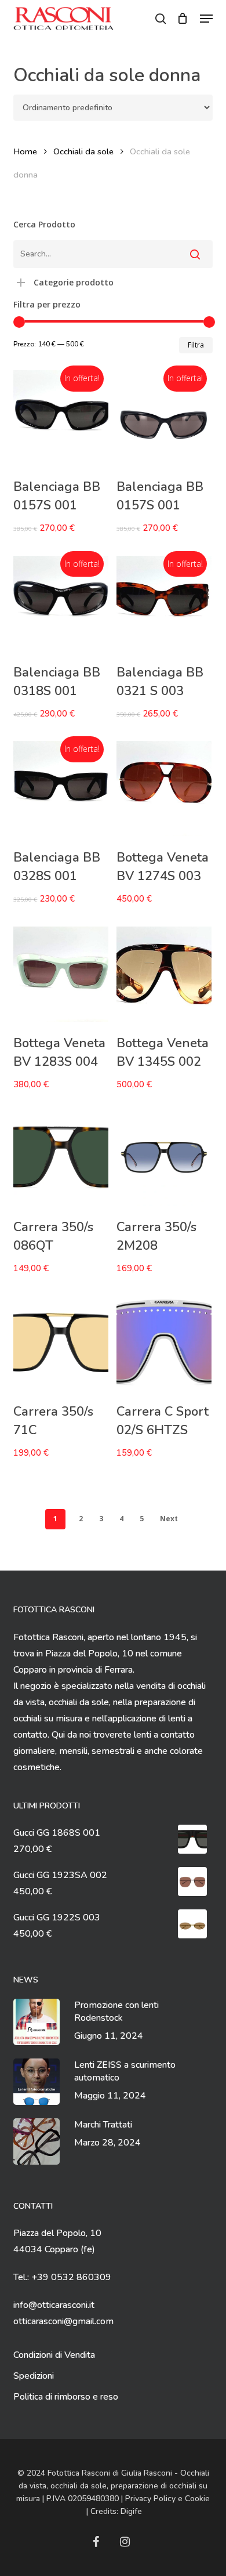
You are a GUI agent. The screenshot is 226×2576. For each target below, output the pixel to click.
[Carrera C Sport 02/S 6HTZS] (164, 1343)
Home (25, 151)
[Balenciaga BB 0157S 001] (61, 418)
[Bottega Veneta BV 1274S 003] (164, 788)
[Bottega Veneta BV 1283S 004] (61, 974)
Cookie (197, 2499)
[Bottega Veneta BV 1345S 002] (164, 974)
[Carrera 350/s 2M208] (164, 1158)
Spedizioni (34, 2376)
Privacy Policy (150, 2499)
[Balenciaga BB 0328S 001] (61, 788)
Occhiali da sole (83, 151)
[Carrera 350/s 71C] (61, 1343)
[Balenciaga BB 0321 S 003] (164, 603)
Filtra (196, 345)
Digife (131, 2511)
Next (169, 1519)
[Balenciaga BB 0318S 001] (61, 603)
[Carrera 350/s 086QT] (61, 1158)
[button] (206, 19)
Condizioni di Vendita (54, 2355)
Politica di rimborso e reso (66, 2397)
